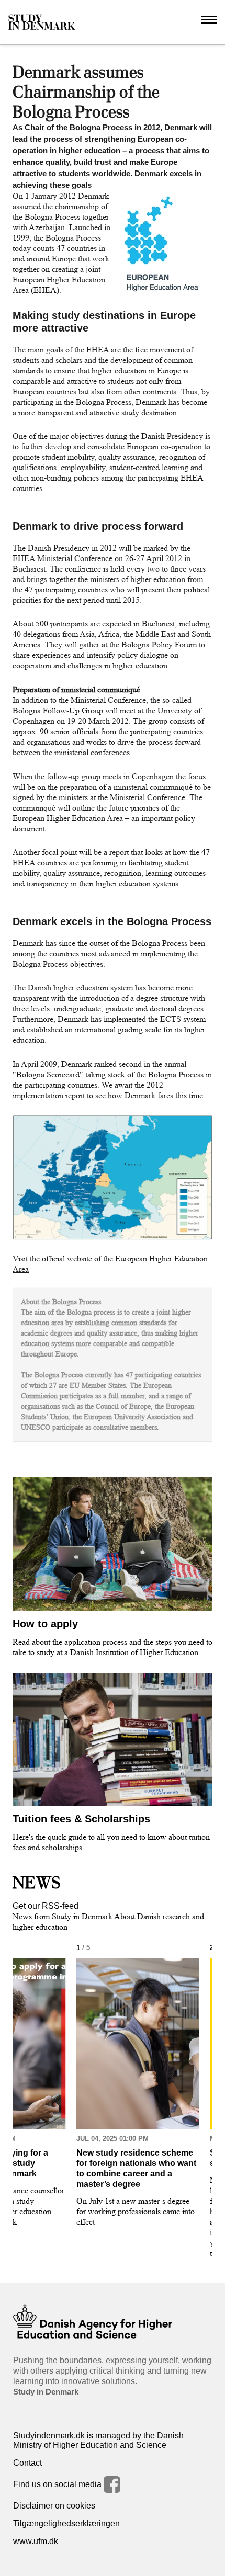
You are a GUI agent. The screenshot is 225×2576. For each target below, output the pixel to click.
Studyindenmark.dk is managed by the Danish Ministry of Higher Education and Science (98, 2440)
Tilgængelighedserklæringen (66, 2523)
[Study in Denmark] (42, 22)
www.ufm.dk (36, 2541)
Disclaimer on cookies (54, 2506)
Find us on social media (58, 2484)
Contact (27, 2463)
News (37, 1883)
